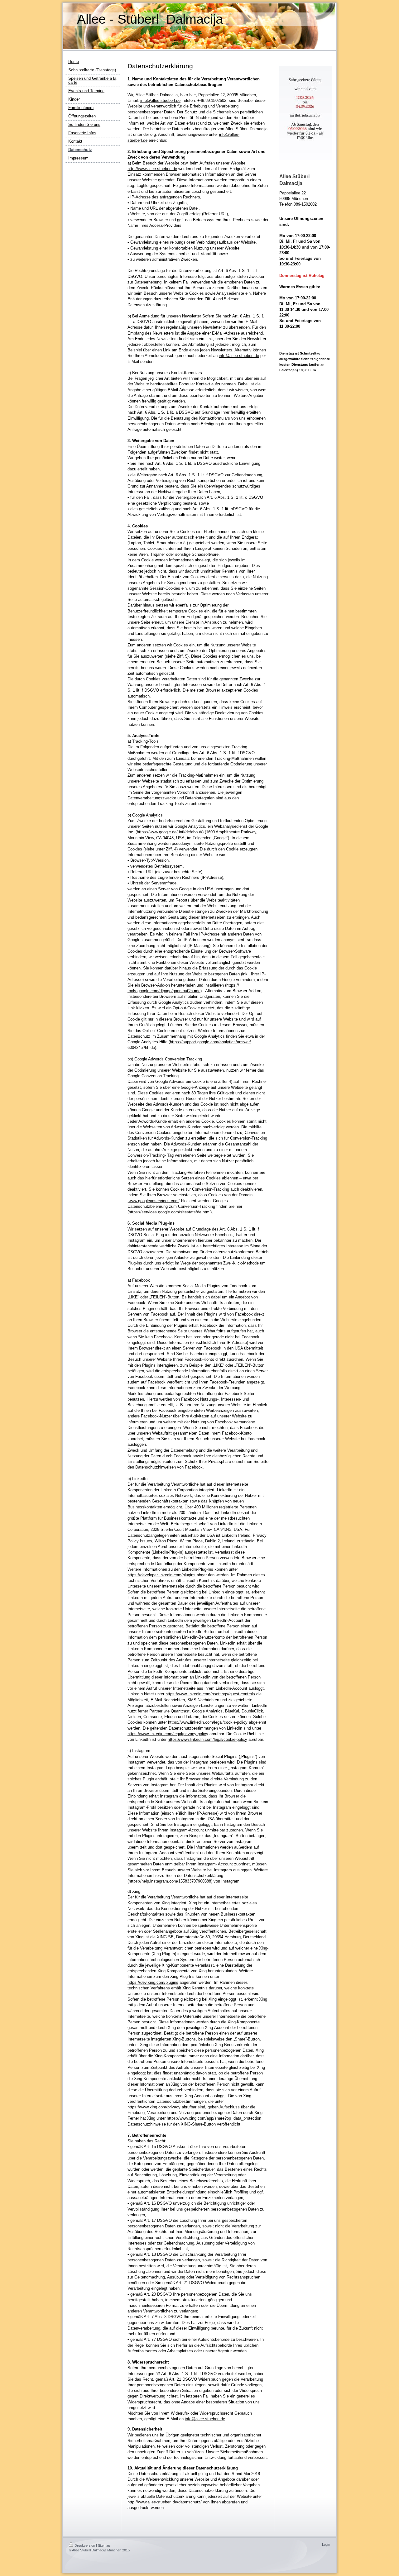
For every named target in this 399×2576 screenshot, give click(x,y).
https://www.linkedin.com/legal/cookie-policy (208, 1722)
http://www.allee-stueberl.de (152, 169)
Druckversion (85, 2545)
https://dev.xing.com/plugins (153, 1982)
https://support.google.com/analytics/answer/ (210, 1042)
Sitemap (104, 2545)
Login (326, 2545)
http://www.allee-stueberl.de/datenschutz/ (165, 2502)
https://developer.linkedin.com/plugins (161, 1575)
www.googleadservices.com (154, 1201)
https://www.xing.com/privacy (154, 2107)
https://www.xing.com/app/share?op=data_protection (214, 2118)
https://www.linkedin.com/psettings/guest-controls (210, 1694)
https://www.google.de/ (157, 832)
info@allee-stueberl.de (160, 100)
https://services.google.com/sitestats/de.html (170, 1212)
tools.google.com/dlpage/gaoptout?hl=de (164, 991)
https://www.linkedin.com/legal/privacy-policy (168, 1734)
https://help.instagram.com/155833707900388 (170, 1881)
